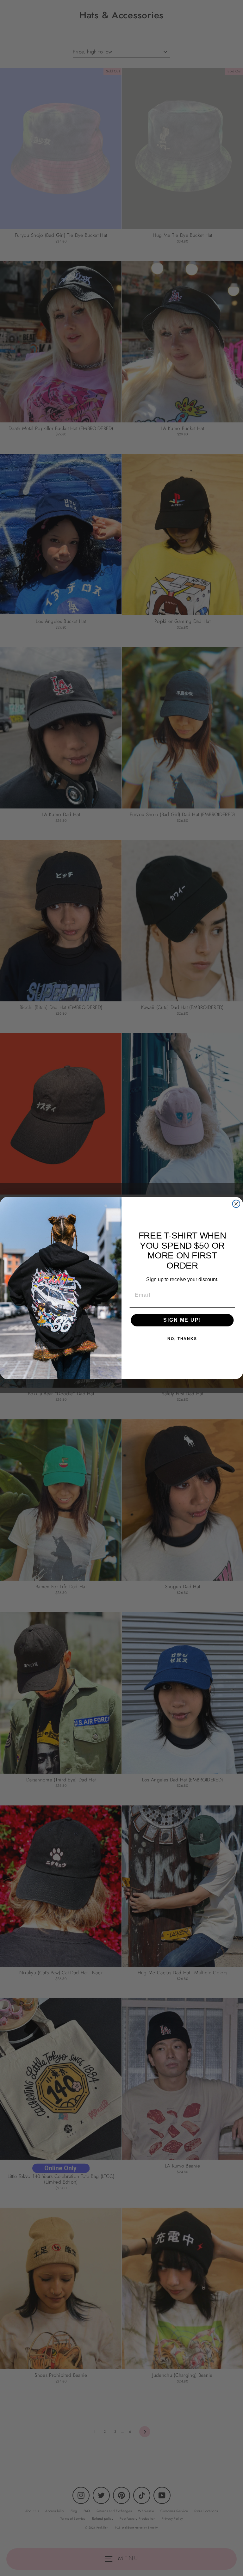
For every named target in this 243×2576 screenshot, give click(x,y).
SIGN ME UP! (182, 1320)
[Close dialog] (236, 1204)
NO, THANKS (182, 1339)
